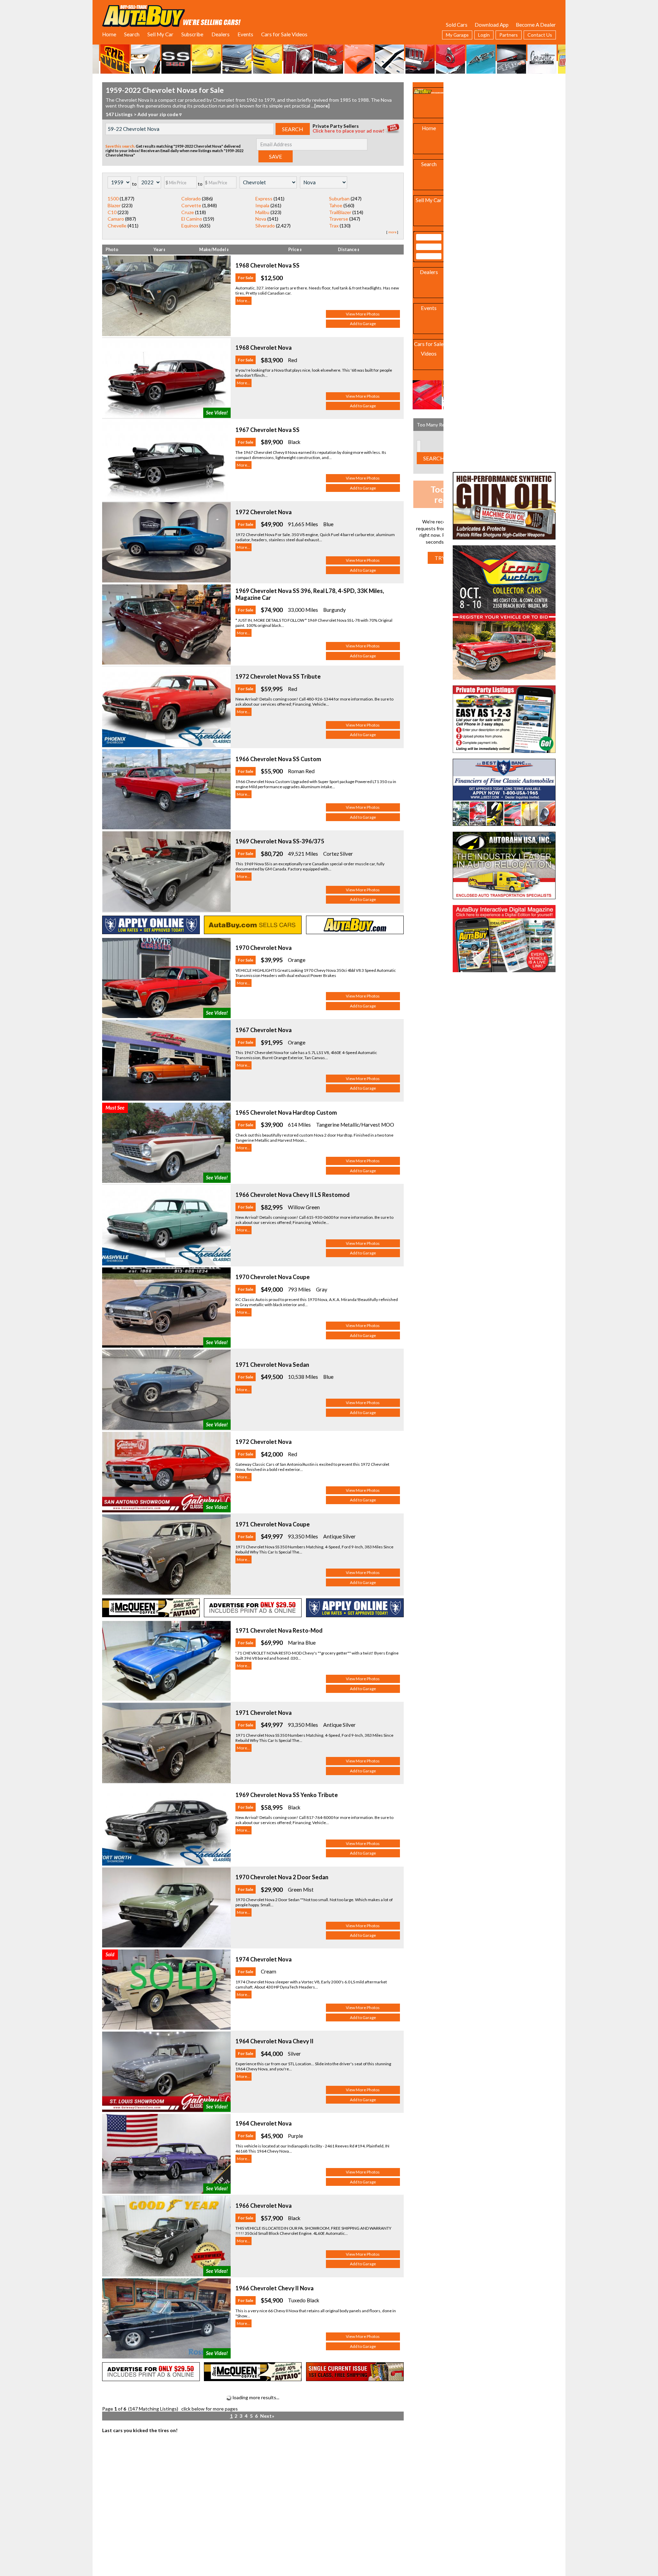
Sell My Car (160, 34)
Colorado (191, 199)
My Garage (457, 35)
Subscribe (192, 34)
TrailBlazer (340, 212)
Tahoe (336, 205)
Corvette (191, 205)
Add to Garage (363, 324)
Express (264, 199)
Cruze (188, 212)
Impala (262, 205)
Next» (267, 2416)
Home (109, 34)
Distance (348, 250)
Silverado (265, 226)
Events (245, 34)
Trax (334, 226)
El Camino (192, 219)
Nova (261, 219)
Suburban (339, 199)
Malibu (262, 212)
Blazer (114, 205)
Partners (509, 35)
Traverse (339, 219)
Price (294, 250)
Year (159, 250)
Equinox (190, 226)
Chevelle (117, 226)
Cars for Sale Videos (284, 34)
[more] (322, 106)
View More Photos (363, 314)
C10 (112, 212)
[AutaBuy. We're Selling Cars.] (172, 15)
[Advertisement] (504, 125)
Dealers (221, 34)
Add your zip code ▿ (160, 114)
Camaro (116, 219)
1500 (113, 199)
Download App (492, 25)
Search (132, 34)
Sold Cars (457, 25)
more (392, 232)
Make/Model (213, 250)
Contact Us (540, 35)
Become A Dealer (536, 25)
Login (484, 35)
